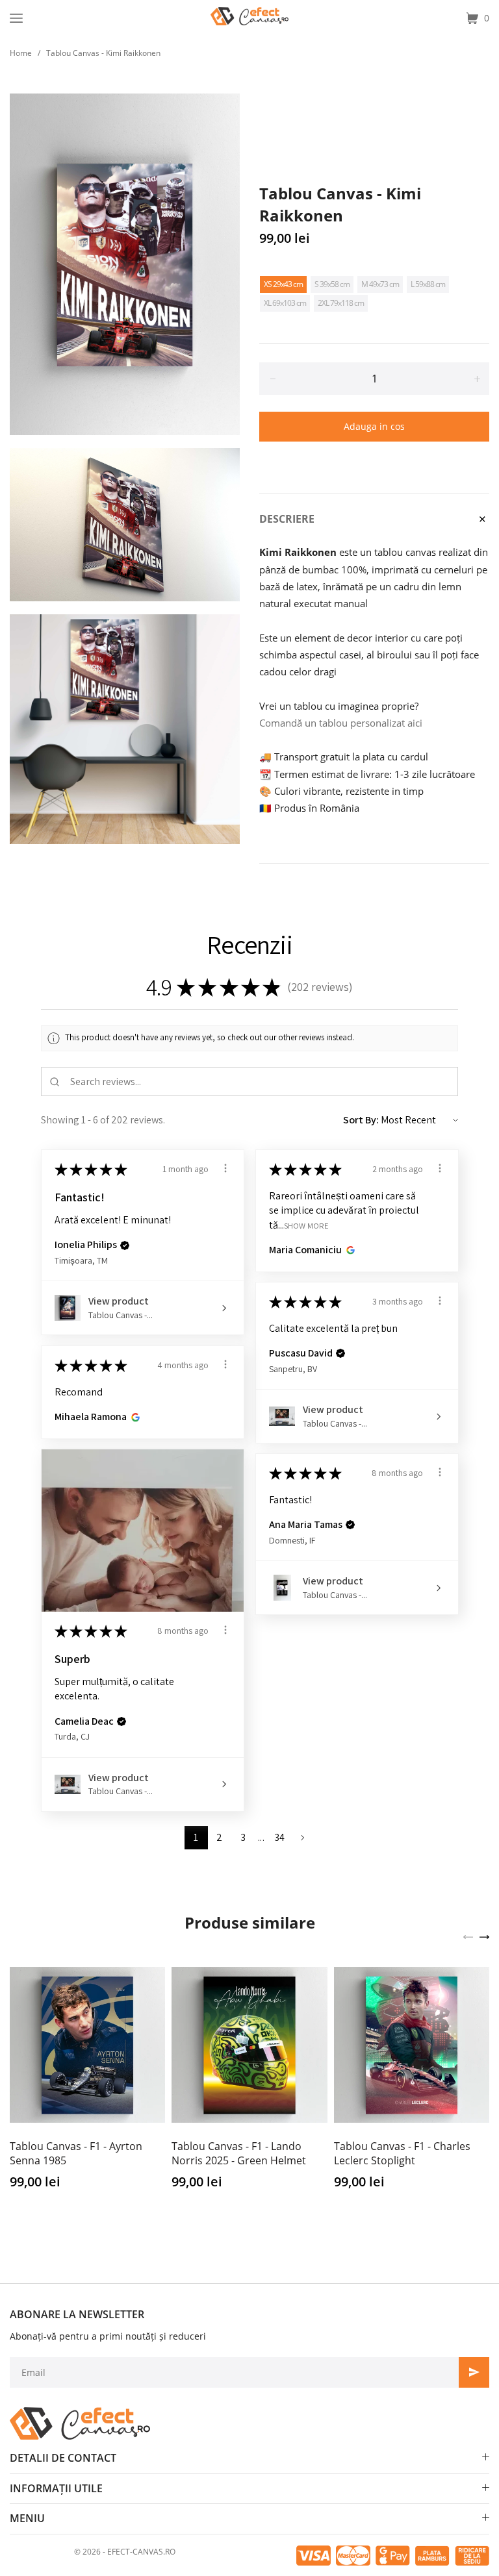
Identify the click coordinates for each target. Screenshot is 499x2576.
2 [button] (219, 1837)
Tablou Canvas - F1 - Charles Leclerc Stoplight (402, 2153)
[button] (125, 1245)
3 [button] (243, 1837)
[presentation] (468, 1936)
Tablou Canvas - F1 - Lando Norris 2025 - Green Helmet (239, 2153)
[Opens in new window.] (349, 1250)
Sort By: (361, 1120)
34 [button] (280, 1837)
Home (21, 53)
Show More (306, 1225)
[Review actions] (225, 1168)
